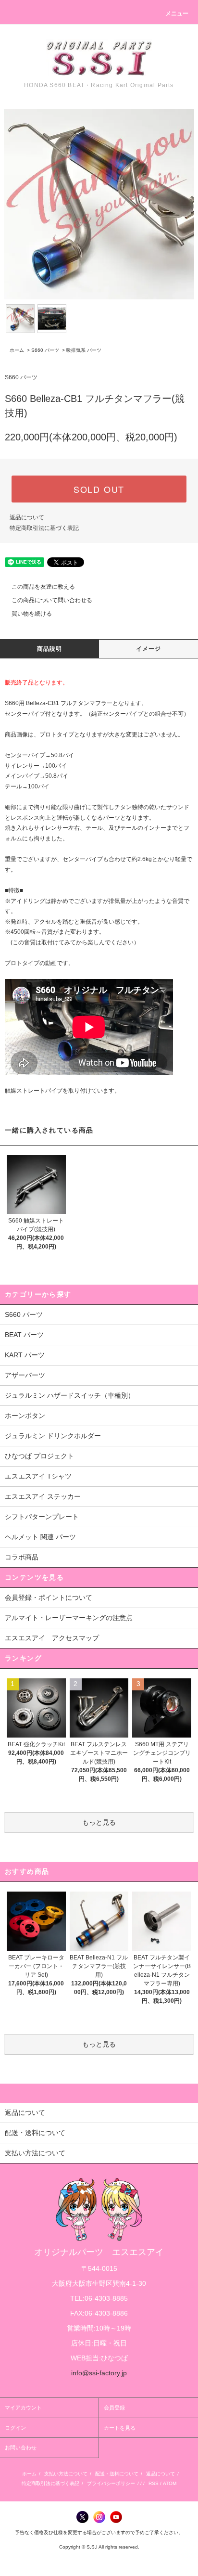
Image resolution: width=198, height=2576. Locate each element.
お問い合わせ (21, 2447)
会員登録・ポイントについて (49, 1597)
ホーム (17, 350)
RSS (154, 2483)
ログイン (15, 2428)
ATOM (170, 2483)
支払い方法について (66, 2474)
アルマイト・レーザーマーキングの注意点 (69, 1618)
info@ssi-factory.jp (99, 2373)
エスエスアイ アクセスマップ (52, 1638)
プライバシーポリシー (111, 2483)
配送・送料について (117, 2474)
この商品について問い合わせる (52, 600)
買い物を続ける (32, 614)
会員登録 (114, 2408)
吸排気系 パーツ (84, 350)
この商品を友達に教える (43, 587)
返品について (27, 517)
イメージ (149, 649)
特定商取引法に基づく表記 (44, 528)
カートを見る (120, 2428)
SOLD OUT (99, 489)
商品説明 (50, 649)
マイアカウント (23, 2408)
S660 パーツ (45, 350)
